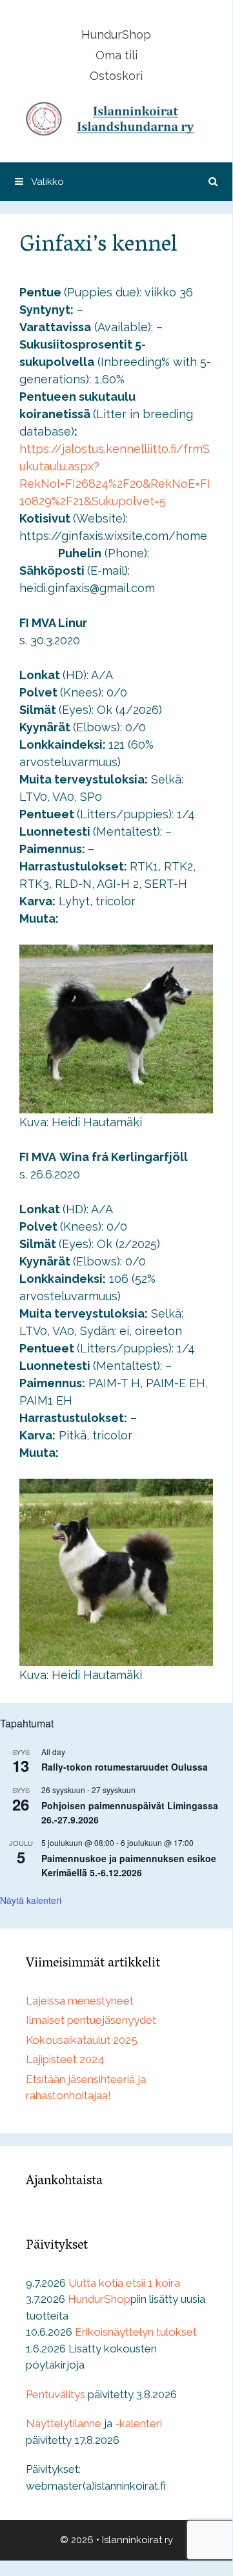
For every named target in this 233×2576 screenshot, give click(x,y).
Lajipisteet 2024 (65, 2059)
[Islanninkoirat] (116, 118)
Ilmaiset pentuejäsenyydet (91, 2020)
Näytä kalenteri (31, 1900)
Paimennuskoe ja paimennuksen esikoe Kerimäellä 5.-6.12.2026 (129, 1866)
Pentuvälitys (56, 2394)
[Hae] (213, 182)
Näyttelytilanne (64, 2423)
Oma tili (117, 55)
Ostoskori (116, 76)
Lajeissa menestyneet (80, 2001)
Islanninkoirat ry (137, 2540)
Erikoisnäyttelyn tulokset (136, 2332)
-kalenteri (138, 2423)
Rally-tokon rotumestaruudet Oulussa (125, 1767)
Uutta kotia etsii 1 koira (124, 2283)
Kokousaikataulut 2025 (82, 2040)
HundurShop (116, 34)
